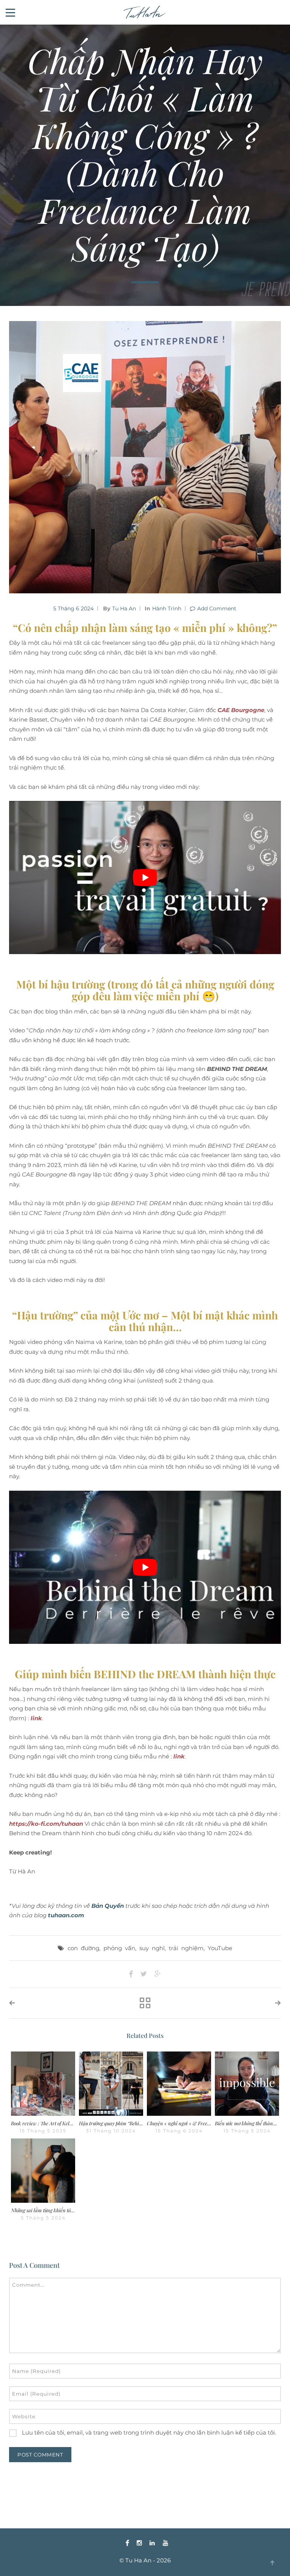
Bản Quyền (108, 1906)
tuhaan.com (66, 1915)
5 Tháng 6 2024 (73, 608)
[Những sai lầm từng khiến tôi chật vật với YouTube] (43, 2171)
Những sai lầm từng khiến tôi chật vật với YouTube (64, 2210)
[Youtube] (164, 2543)
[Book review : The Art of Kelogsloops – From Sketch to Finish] (43, 2084)
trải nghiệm (186, 1948)
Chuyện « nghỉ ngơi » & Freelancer (184, 2123)
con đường (83, 1948)
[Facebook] (127, 2543)
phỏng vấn (119, 1948)
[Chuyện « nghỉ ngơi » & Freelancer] (179, 2084)
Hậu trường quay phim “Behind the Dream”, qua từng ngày (140, 2123)
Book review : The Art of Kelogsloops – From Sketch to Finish (74, 2123)
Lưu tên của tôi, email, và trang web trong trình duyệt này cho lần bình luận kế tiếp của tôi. (149, 2432)
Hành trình (167, 608)
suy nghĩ (152, 1948)
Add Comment (217, 608)
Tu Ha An (124, 608)
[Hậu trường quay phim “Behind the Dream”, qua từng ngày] (111, 2084)
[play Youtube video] (145, 878)
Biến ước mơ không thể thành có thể (252, 2123)
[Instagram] (139, 2543)
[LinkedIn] (152, 2543)
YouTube (220, 1948)
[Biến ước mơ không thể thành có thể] (247, 2084)
